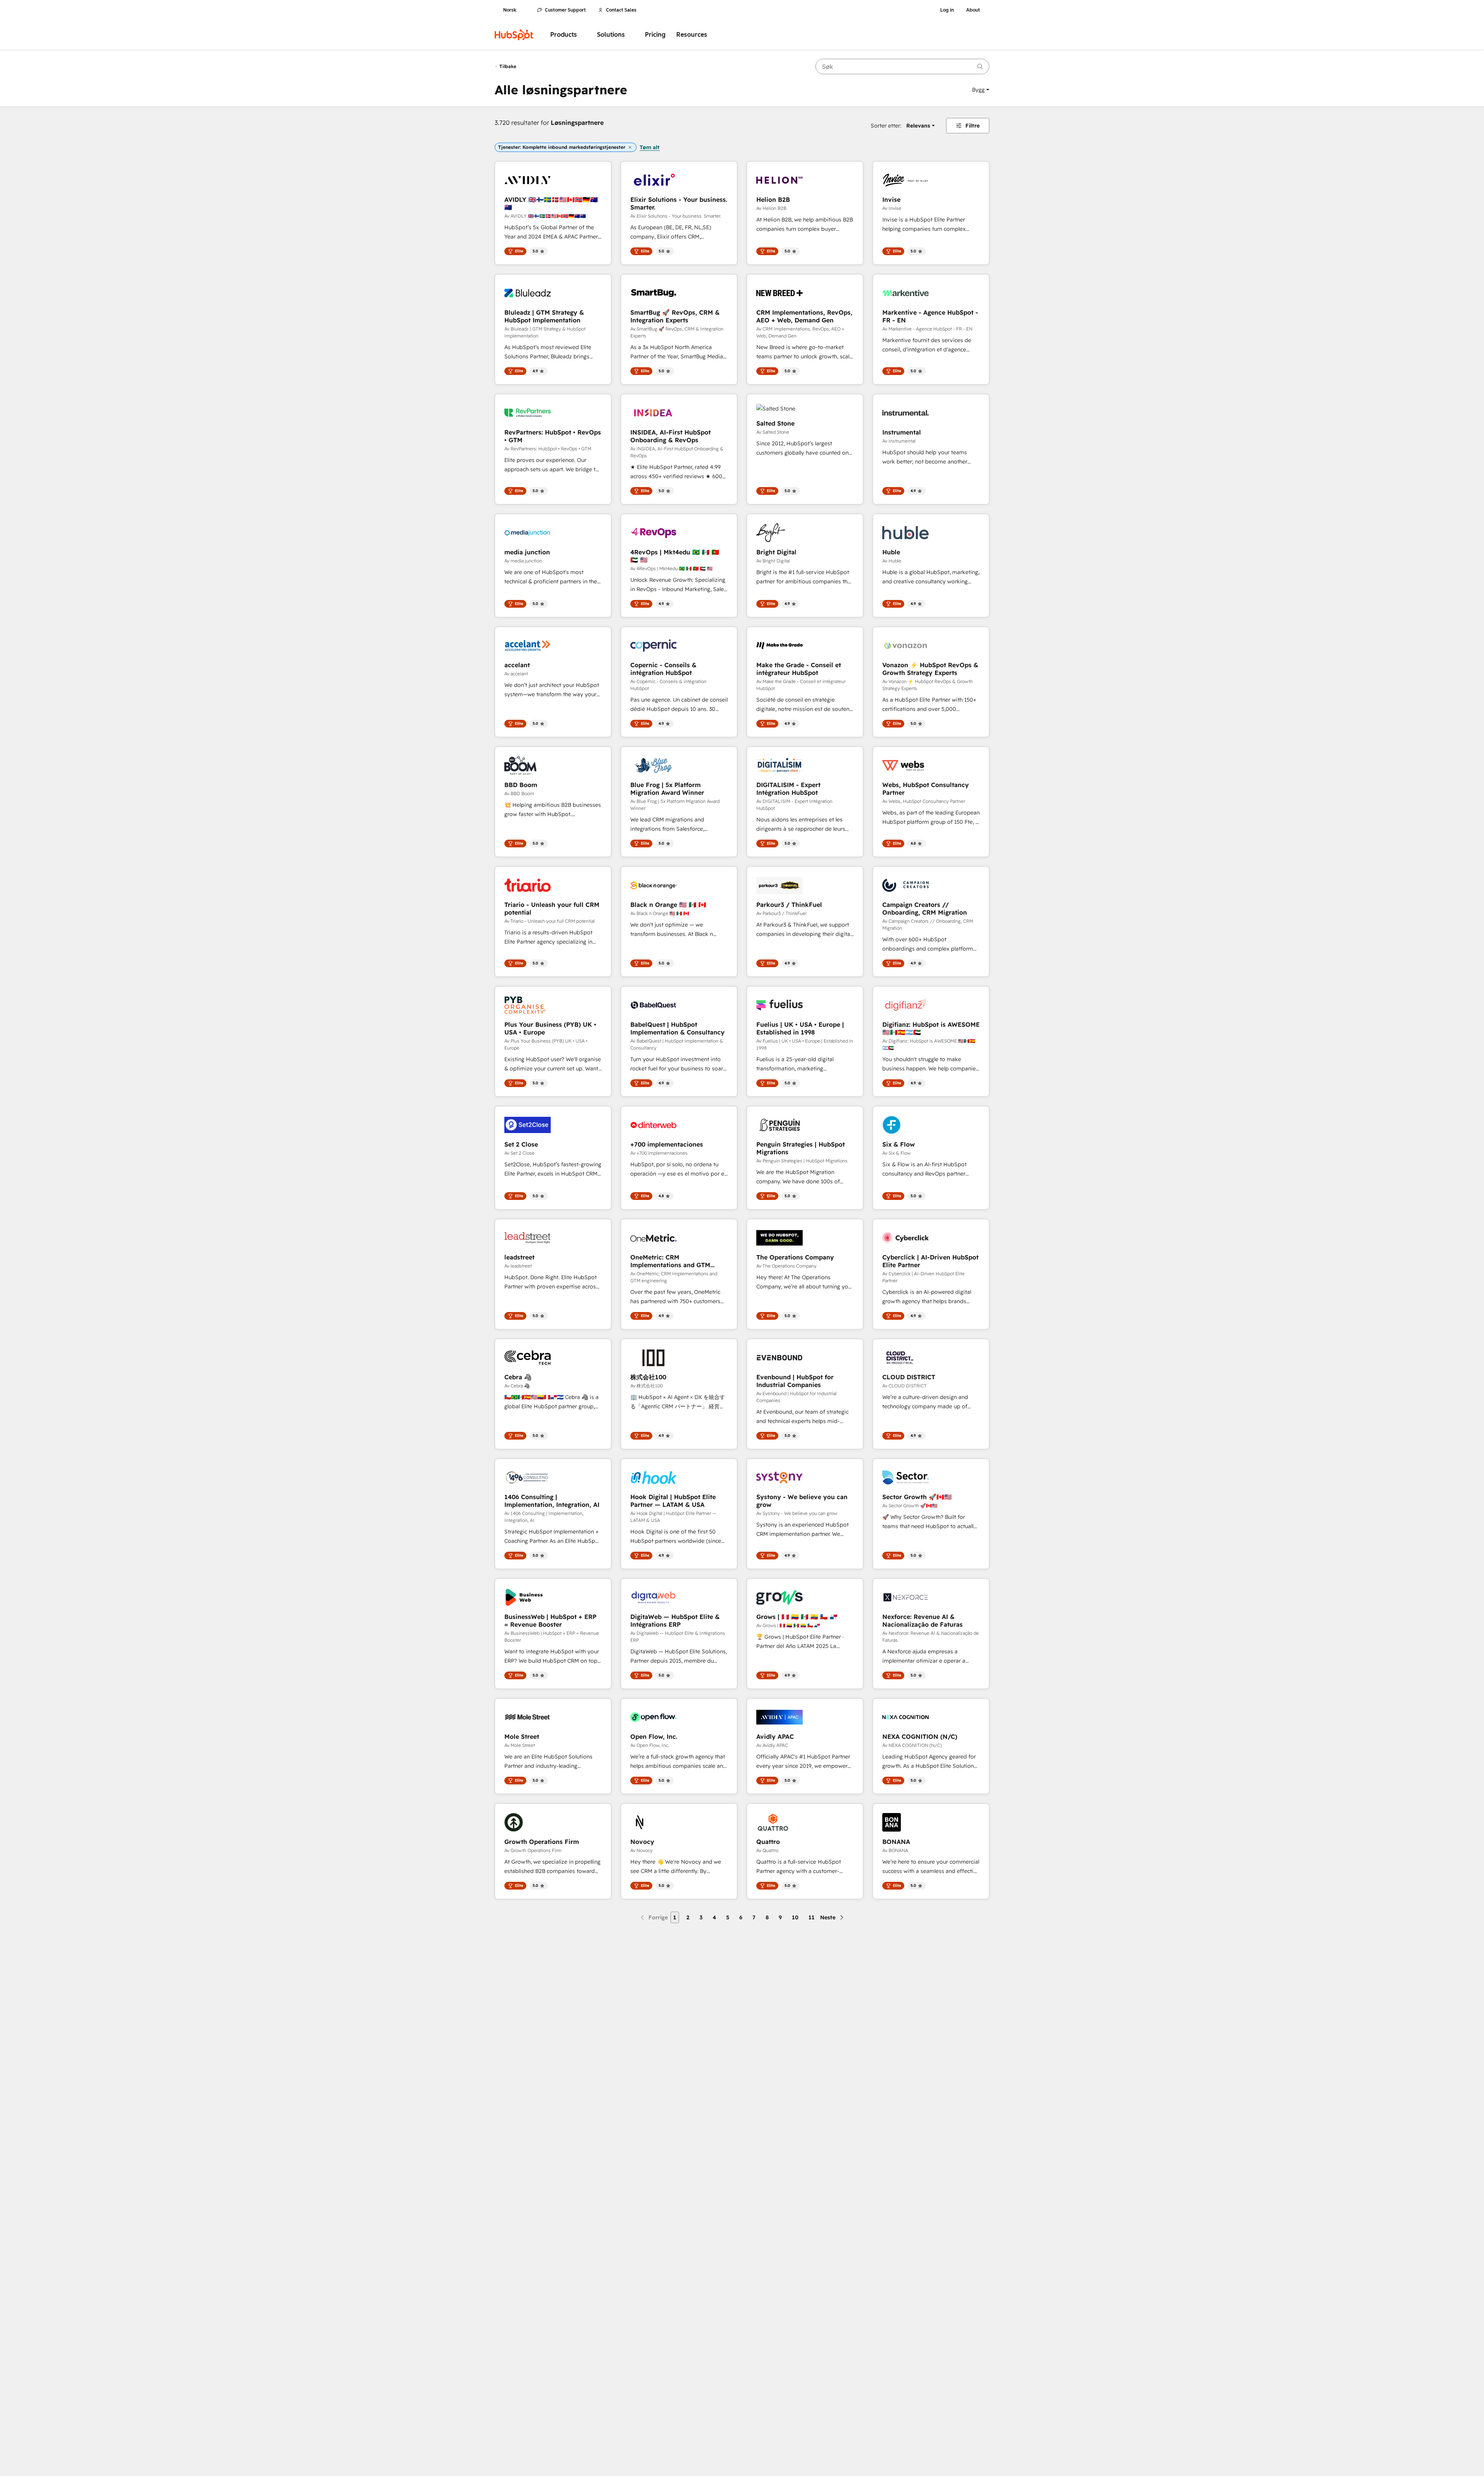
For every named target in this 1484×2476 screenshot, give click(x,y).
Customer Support (565, 10)
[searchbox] (902, 66)
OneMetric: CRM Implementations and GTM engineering (670, 1261)
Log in (947, 10)
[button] (981, 90)
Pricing (655, 35)
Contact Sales (621, 10)
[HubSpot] (514, 35)
